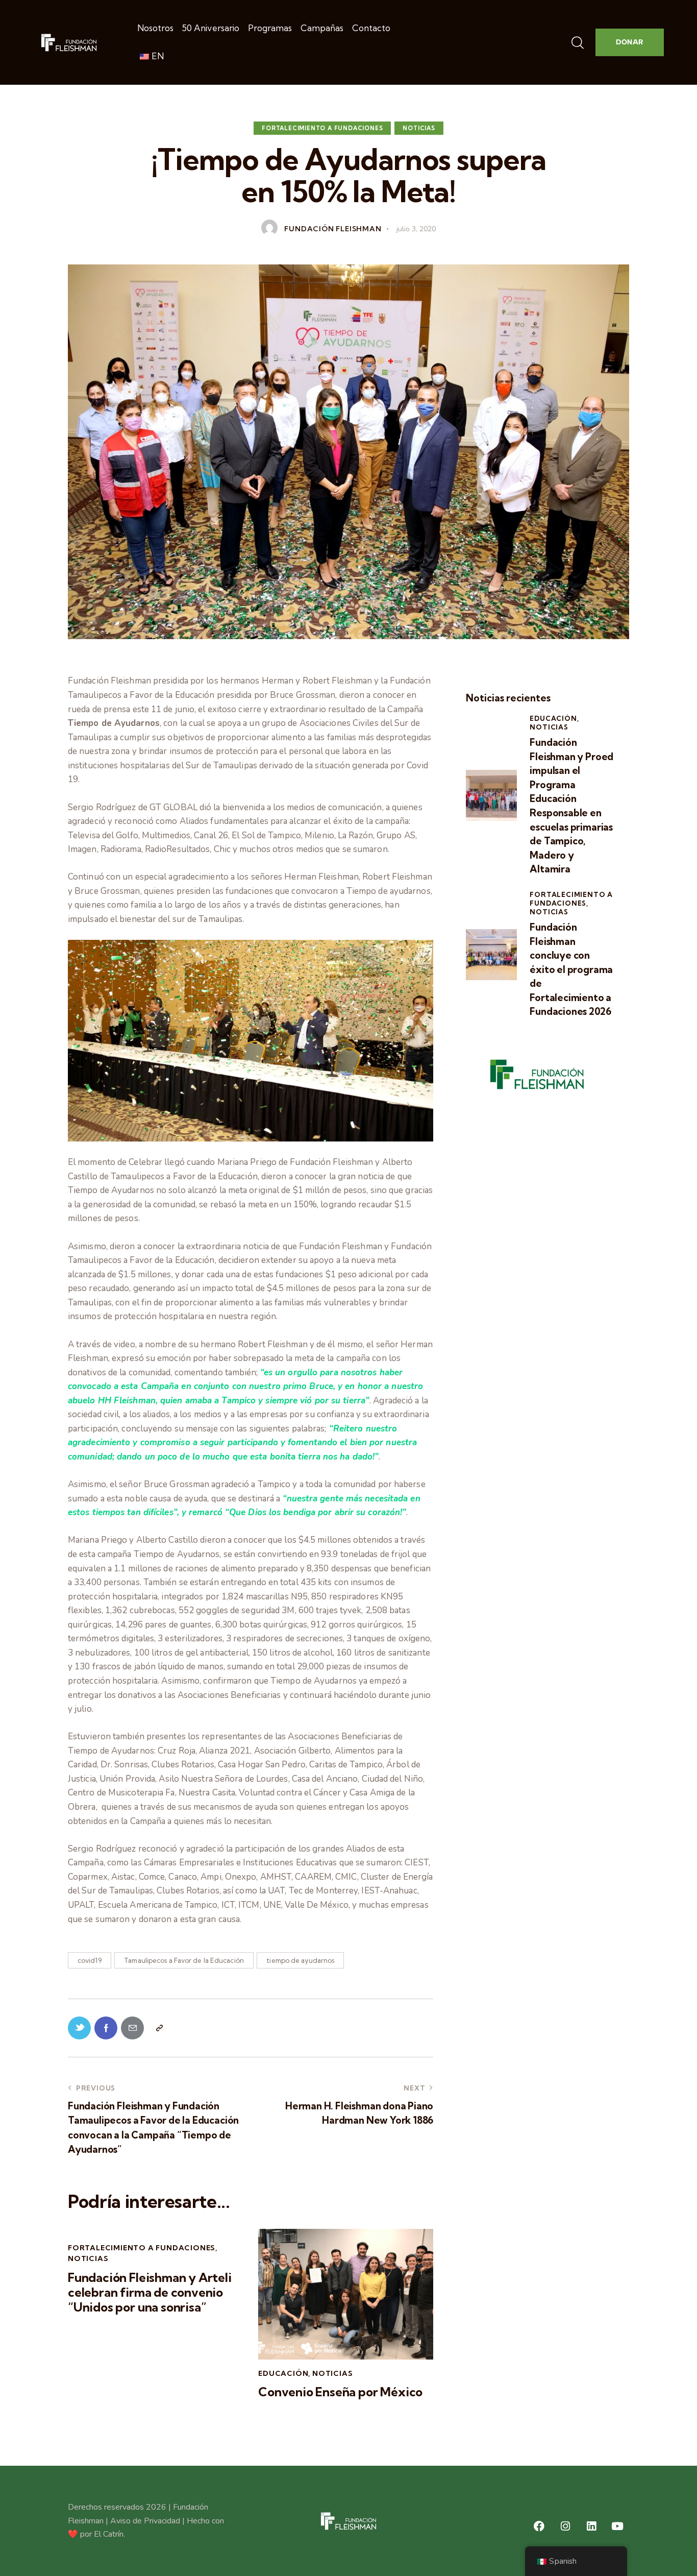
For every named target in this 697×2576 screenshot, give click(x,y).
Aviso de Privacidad (145, 2521)
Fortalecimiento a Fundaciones (322, 128)
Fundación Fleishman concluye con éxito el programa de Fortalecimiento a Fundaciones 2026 (571, 969)
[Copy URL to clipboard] (159, 2028)
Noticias (419, 128)
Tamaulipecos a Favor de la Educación (184, 1960)
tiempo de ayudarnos (300, 1960)
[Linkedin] (591, 2526)
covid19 (90, 1960)
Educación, (554, 718)
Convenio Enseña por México (340, 2392)
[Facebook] (539, 2526)
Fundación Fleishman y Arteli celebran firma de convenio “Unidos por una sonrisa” (150, 2292)
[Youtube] (617, 2526)
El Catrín (109, 2534)
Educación (283, 2373)
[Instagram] (565, 2526)
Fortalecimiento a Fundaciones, (571, 899)
